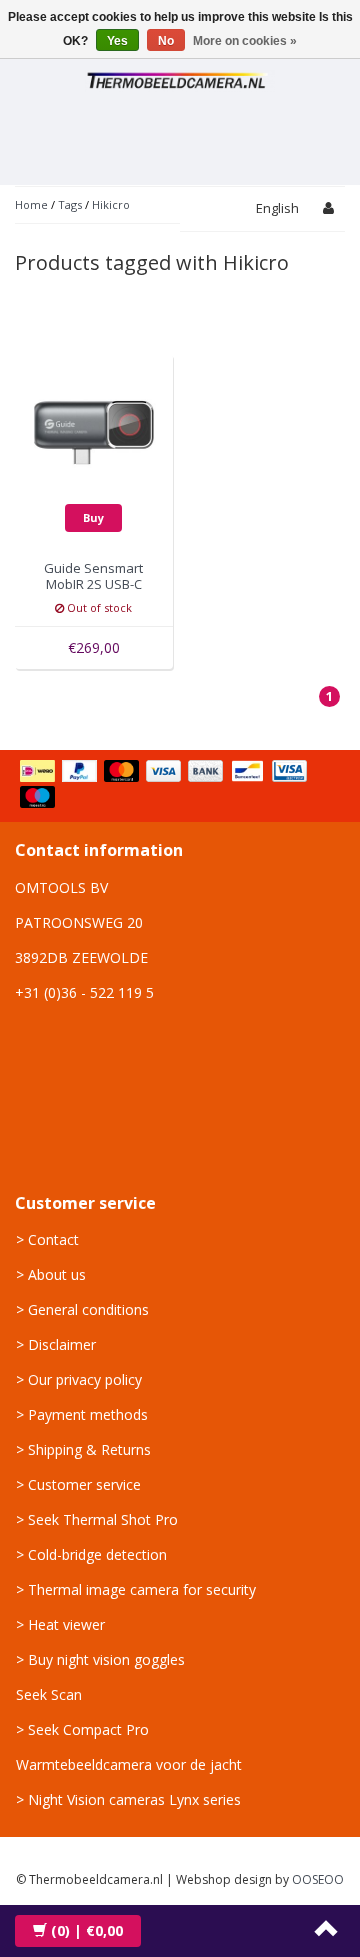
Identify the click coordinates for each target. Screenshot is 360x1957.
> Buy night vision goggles (100, 1659)
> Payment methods (82, 1414)
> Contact (47, 1239)
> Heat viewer (60, 1624)
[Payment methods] (180, 786)
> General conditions (82, 1309)
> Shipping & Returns (83, 1449)
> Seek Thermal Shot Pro (97, 1519)
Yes (117, 41)
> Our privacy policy (79, 1379)
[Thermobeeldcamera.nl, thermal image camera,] (180, 77)
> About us (51, 1274)
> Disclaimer (56, 1344)
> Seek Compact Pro (82, 1729)
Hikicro (111, 204)
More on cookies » (245, 41)
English (277, 208)
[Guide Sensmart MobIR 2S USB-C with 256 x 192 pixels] (94, 431)
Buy (93, 517)
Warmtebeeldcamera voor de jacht (129, 1764)
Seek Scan (49, 1694)
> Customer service (78, 1484)
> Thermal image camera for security (136, 1589)
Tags (70, 204)
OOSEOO (318, 1879)
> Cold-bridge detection (91, 1554)
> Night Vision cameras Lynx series (128, 1799)
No (166, 41)
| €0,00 (87, 1930)
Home (31, 204)
